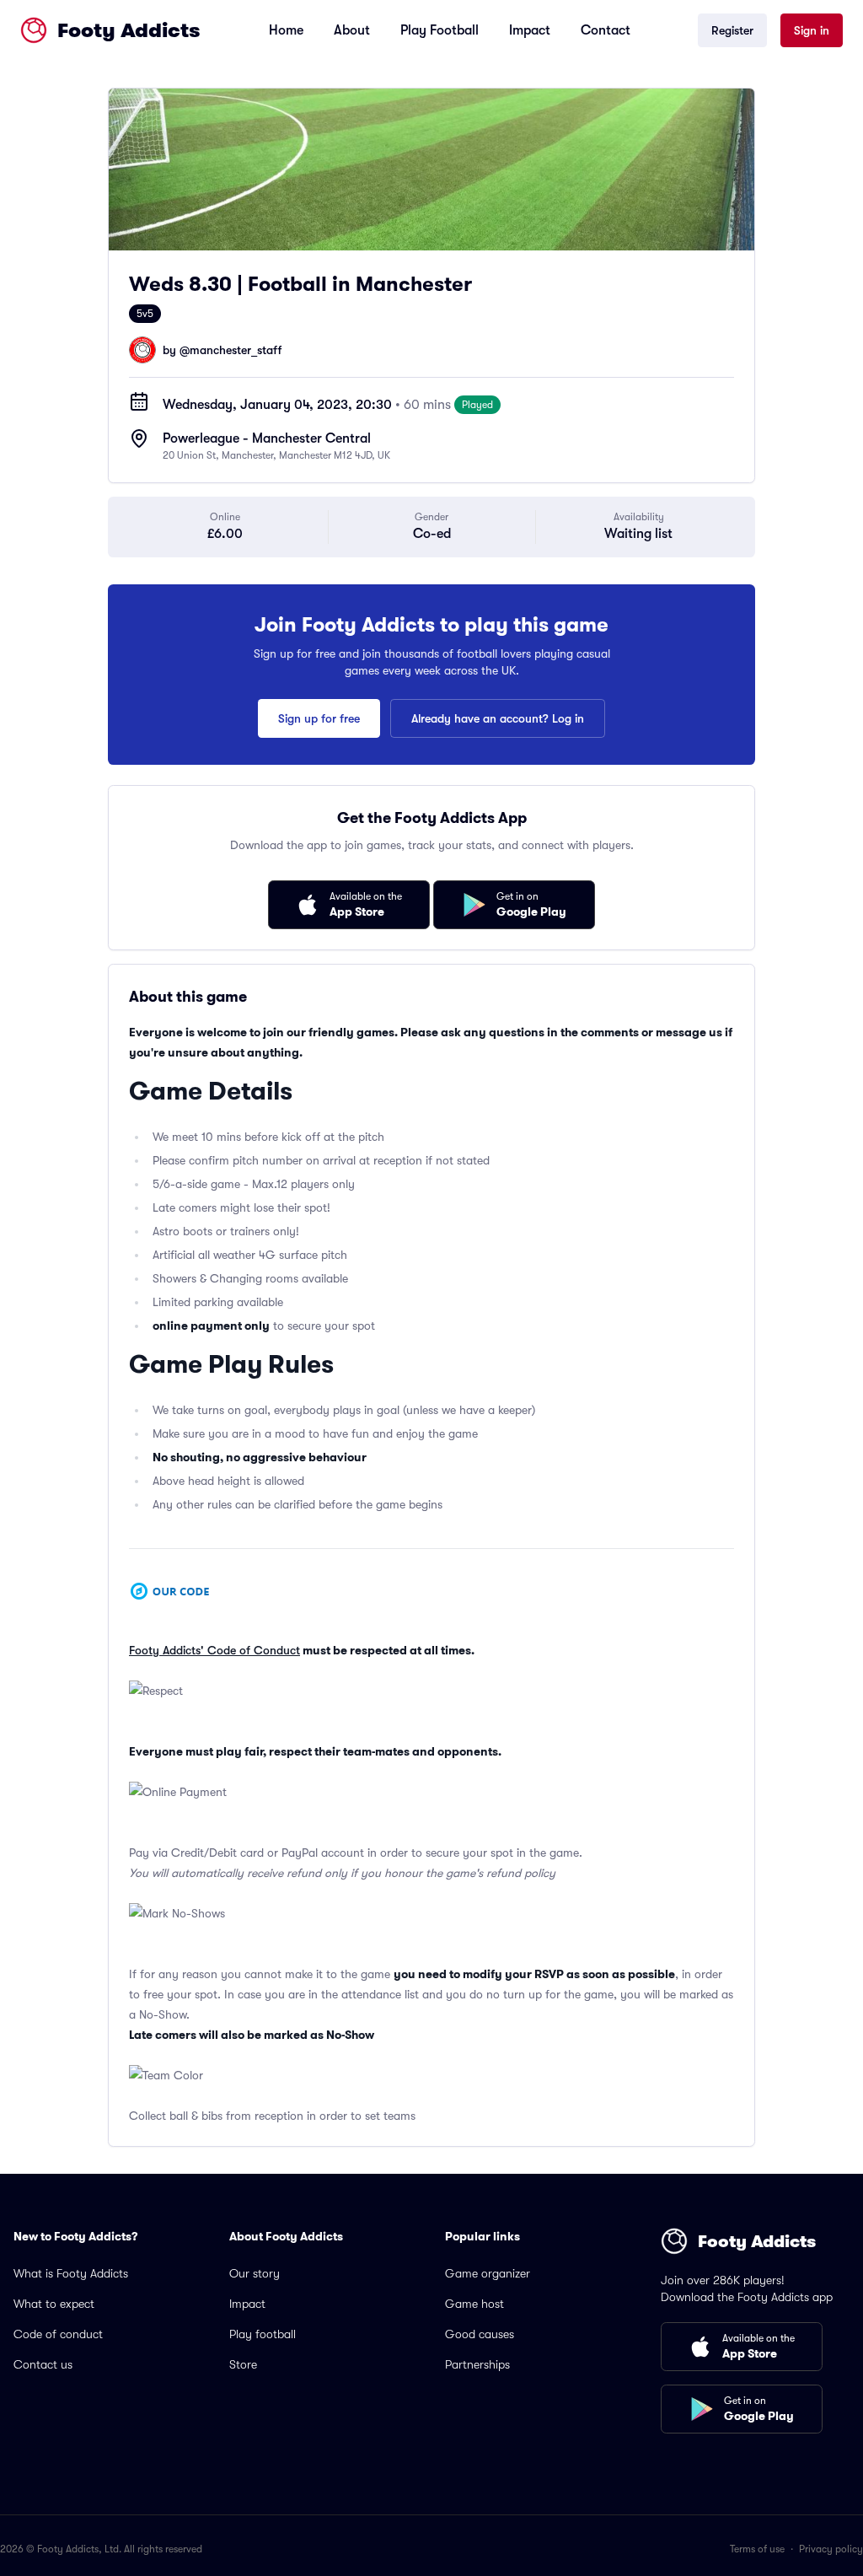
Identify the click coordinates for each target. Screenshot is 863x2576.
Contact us (43, 2364)
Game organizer (488, 2273)
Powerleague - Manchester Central (267, 438)
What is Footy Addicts (71, 2273)
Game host (474, 2304)
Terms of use (757, 2549)
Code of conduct (58, 2334)
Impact (530, 30)
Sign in (812, 30)
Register (732, 30)
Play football (263, 2334)
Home (286, 30)
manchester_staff (236, 350)
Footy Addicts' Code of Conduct (214, 1650)
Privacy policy (831, 2549)
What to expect (54, 2304)
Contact (606, 30)
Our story (255, 2273)
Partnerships (477, 2364)
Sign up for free (319, 718)
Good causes (480, 2334)
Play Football (440, 30)
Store (243, 2364)
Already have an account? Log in (498, 718)
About (352, 30)
